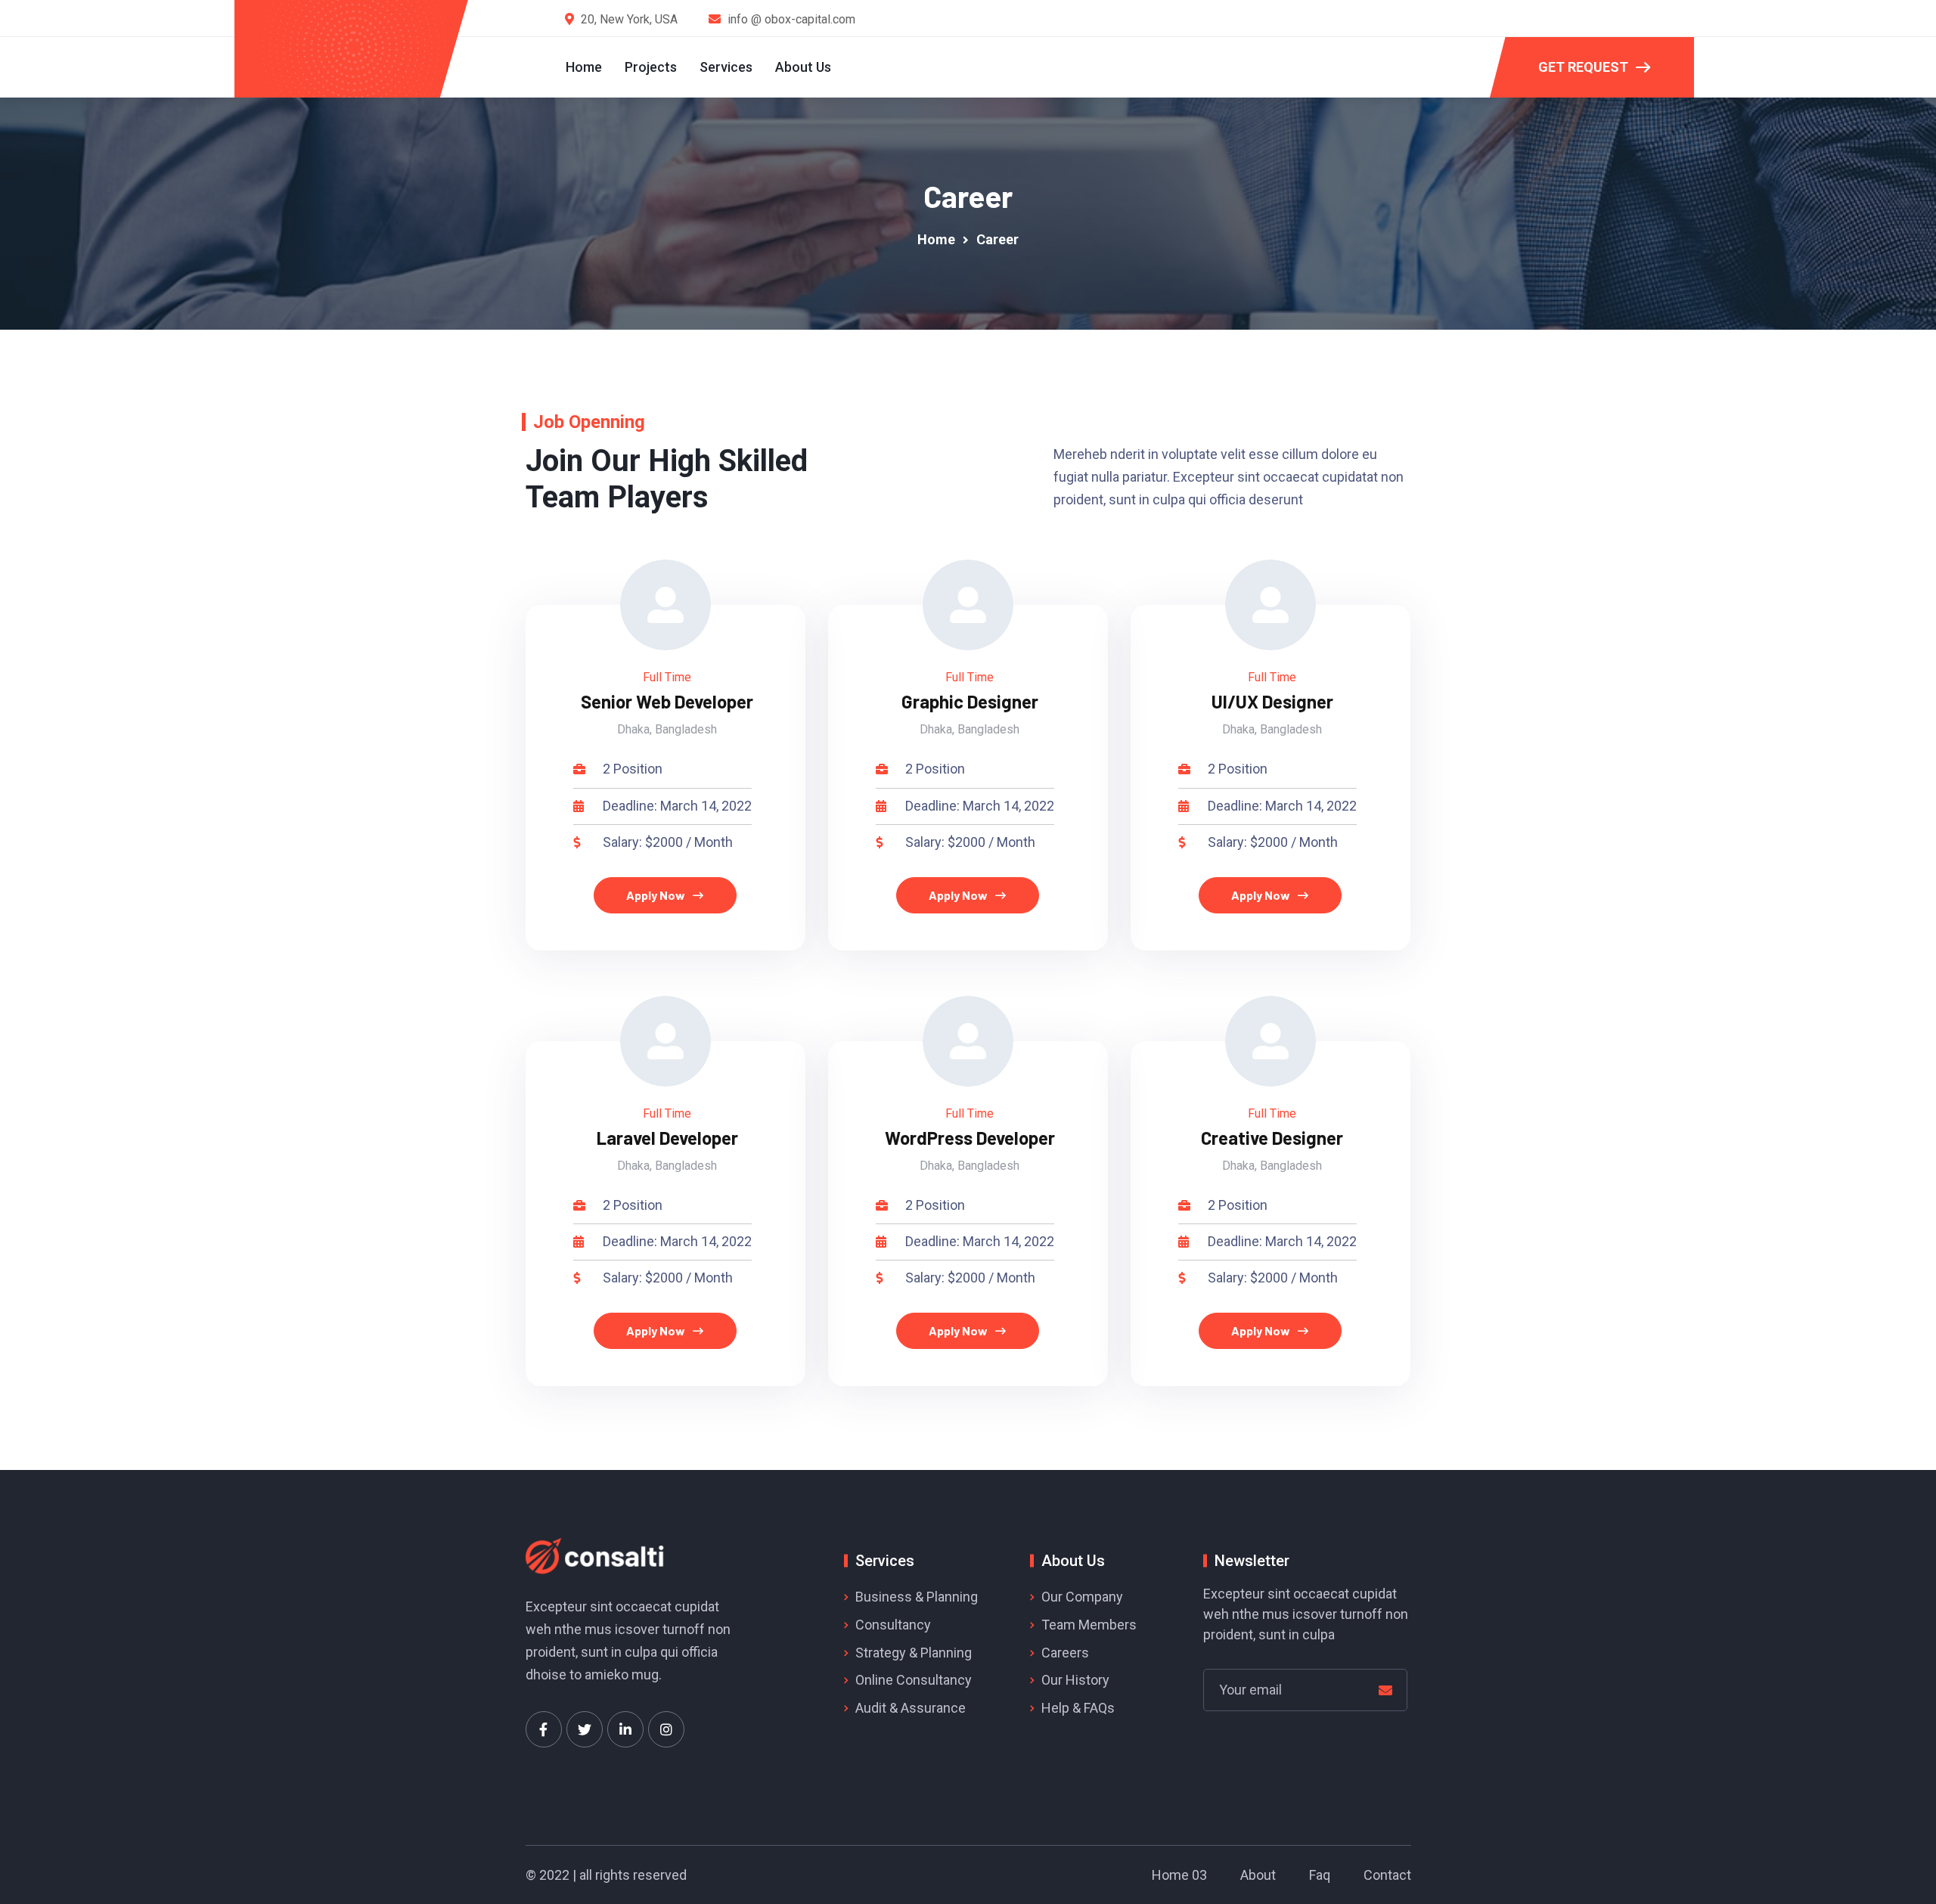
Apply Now (656, 895)
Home (584, 67)
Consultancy (893, 1625)
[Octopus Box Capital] (354, 48)
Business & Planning (917, 1597)
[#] (544, 1729)
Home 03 (1179, 1875)
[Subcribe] (1385, 1691)
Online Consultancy (914, 1680)
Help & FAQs (1078, 1708)
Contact (1387, 1875)
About (1258, 1875)
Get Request (1583, 67)
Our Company (1082, 1597)
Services (726, 67)
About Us (803, 67)
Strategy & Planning (914, 1653)
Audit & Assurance (911, 1708)
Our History (1075, 1680)
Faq (1320, 1875)
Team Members (1089, 1625)
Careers (1065, 1653)
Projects (651, 67)
